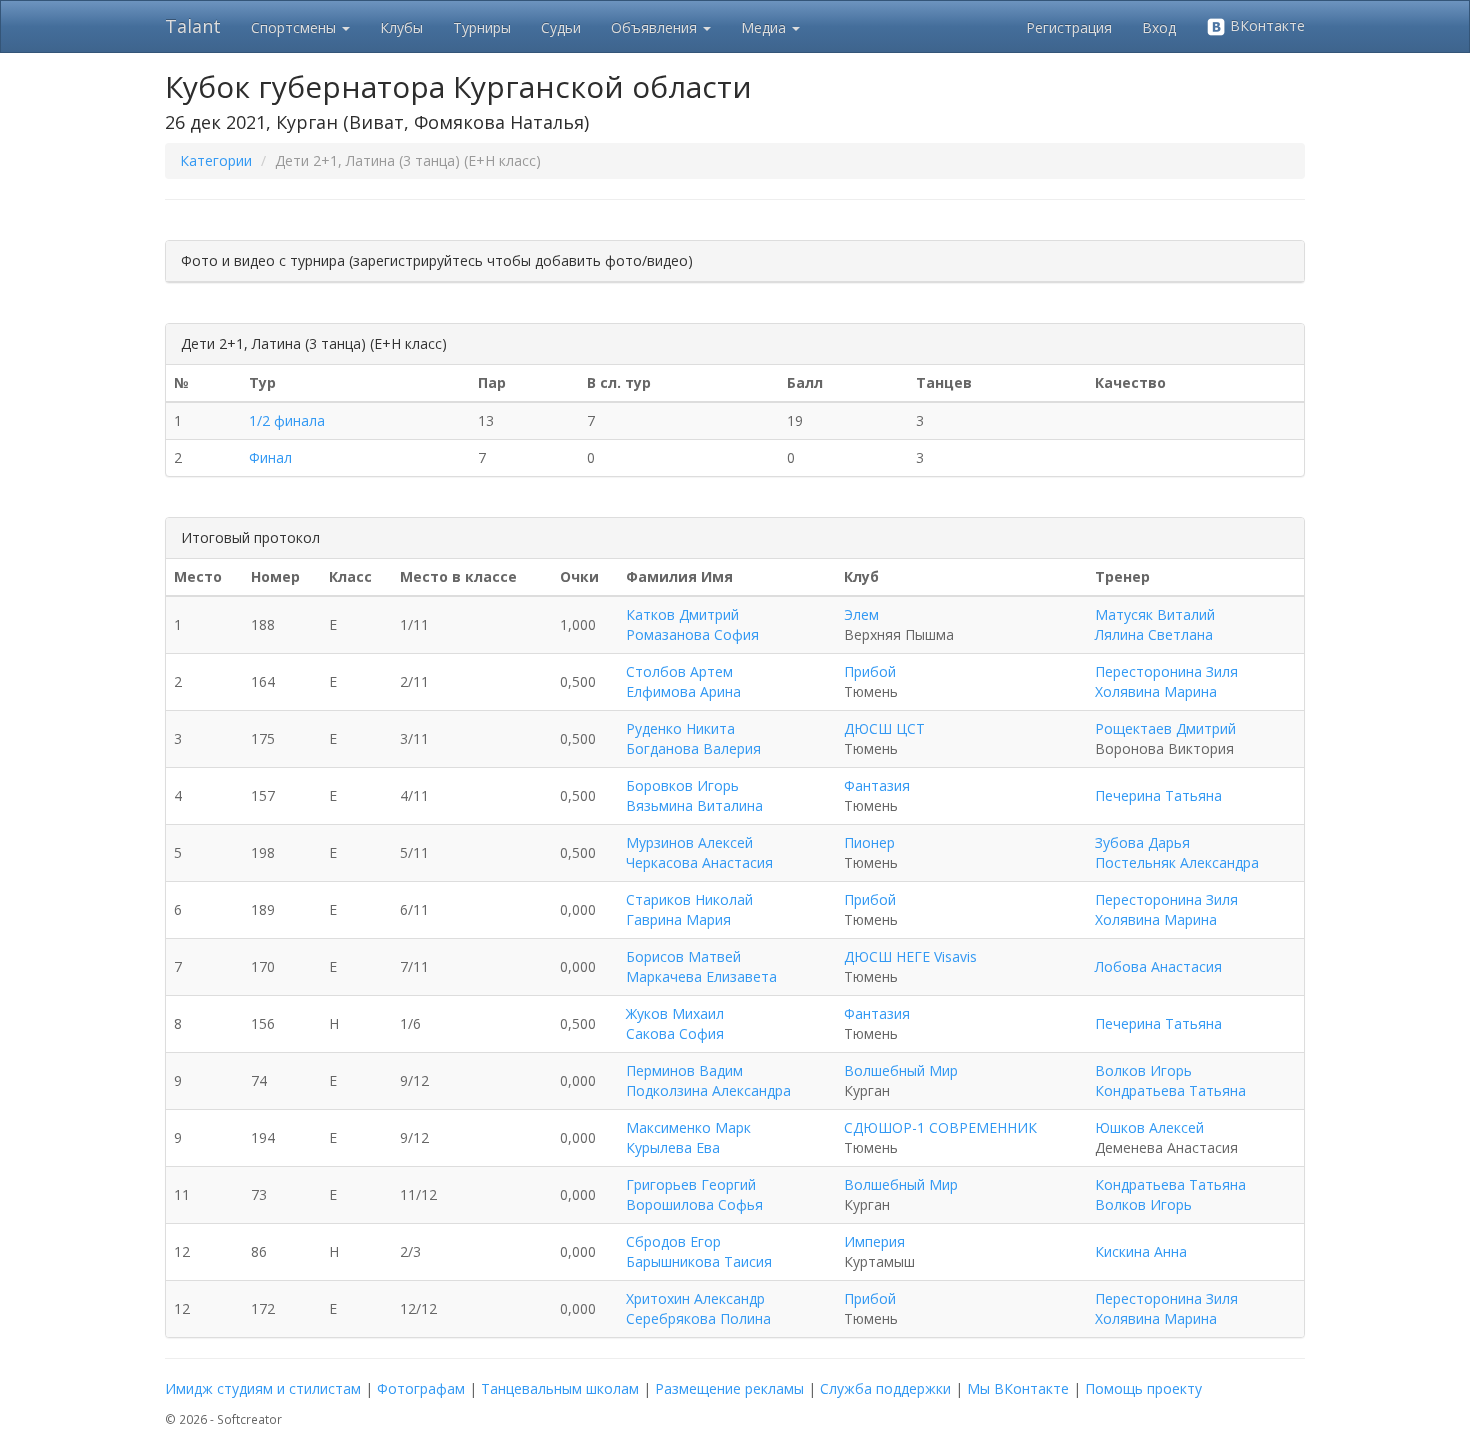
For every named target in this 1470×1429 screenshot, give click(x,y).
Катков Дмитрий (682, 614)
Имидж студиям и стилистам (263, 1388)
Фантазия (877, 785)
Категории (216, 160)
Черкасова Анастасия (699, 862)
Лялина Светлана (1154, 634)
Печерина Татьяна (1158, 795)
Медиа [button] (765, 27)
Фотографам (421, 1388)
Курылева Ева (673, 1147)
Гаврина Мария (678, 919)
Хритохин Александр (695, 1298)
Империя (874, 1241)
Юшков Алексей (1149, 1127)
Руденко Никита (680, 728)
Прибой (870, 671)
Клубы (401, 27)
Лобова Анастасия (1158, 966)
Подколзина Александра (708, 1090)
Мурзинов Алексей (689, 842)
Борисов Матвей (683, 956)
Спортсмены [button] (295, 27)
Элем (861, 614)
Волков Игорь (1143, 1070)
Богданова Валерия (693, 748)
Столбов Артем (679, 671)
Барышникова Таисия (699, 1261)
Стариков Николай (689, 899)
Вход (1159, 27)
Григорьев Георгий (691, 1184)
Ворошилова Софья (694, 1204)
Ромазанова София (692, 634)
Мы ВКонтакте (1018, 1388)
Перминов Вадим (684, 1070)
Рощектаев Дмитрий (1165, 728)
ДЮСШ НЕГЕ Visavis (910, 956)
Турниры (482, 27)
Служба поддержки (885, 1388)
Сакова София (675, 1033)
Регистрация (1069, 27)
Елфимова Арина (683, 691)
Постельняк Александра (1177, 862)
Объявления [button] (656, 27)
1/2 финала (287, 420)
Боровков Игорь (682, 785)
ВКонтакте (1265, 25)
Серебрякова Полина (698, 1318)
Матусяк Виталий (1155, 614)
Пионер (869, 842)
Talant (193, 26)
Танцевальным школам (560, 1388)
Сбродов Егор (673, 1241)
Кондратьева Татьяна (1170, 1090)
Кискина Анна (1141, 1251)
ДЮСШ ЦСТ (884, 728)
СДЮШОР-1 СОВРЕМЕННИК (940, 1127)
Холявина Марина (1156, 691)
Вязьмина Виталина (694, 805)
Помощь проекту (1143, 1388)
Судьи (561, 27)
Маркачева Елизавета (701, 976)
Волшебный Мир (901, 1070)
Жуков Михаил (675, 1013)
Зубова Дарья (1142, 842)
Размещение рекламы (729, 1388)
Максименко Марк (688, 1127)
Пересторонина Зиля (1166, 671)
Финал (270, 457)
